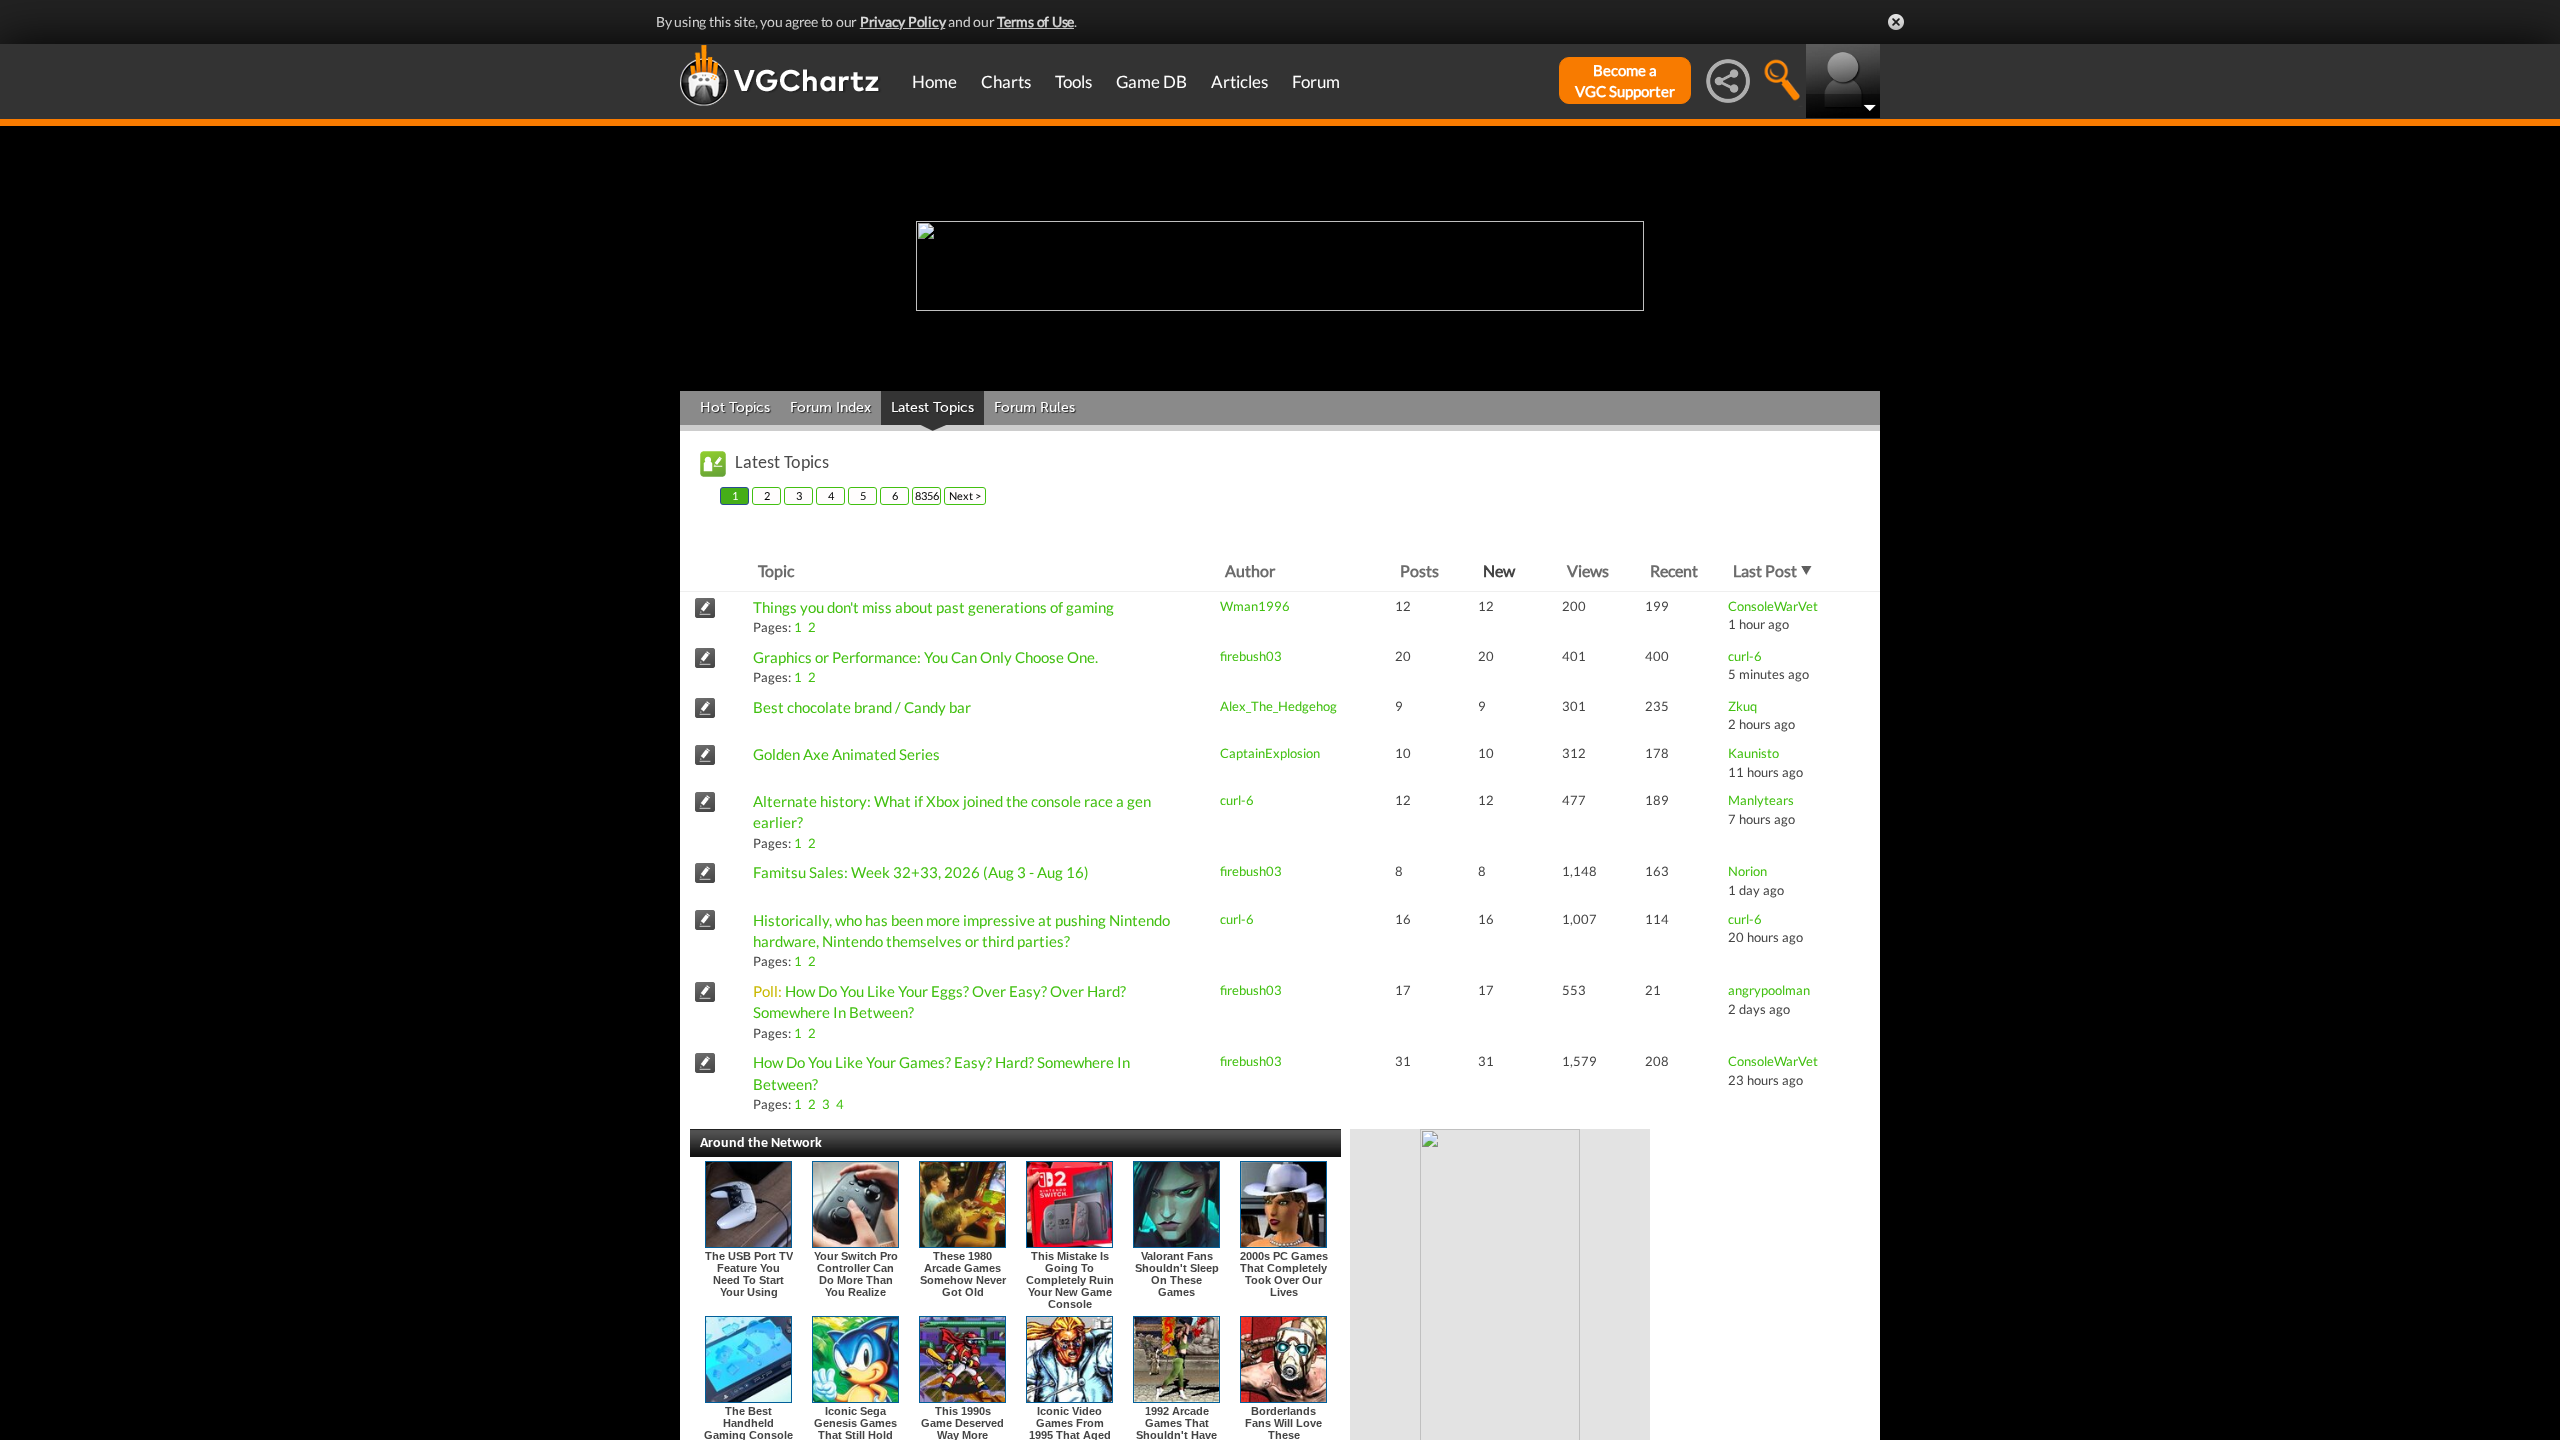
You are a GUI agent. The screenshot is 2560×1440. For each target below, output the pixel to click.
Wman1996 (1255, 606)
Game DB (1151, 81)
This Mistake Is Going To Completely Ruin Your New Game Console (1070, 1280)
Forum (1316, 81)
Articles (1239, 81)
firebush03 (1251, 656)
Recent (1674, 570)
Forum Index (830, 407)
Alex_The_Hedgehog (1278, 706)
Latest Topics (932, 407)
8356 (927, 495)
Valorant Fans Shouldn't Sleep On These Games (1177, 1274)
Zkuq (1742, 706)
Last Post (1765, 570)
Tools (1073, 81)
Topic (776, 570)
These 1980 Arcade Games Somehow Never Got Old (963, 1274)
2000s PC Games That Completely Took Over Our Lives (1284, 1274)
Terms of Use (1035, 21)
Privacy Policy (903, 21)
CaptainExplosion (1270, 753)
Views (1588, 570)
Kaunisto (1753, 753)
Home (934, 81)
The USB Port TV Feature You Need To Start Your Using (749, 1274)
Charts (1006, 81)
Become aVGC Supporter (1625, 80)
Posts (1419, 570)
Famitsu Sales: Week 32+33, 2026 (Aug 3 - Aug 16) (921, 872)
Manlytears (1761, 800)
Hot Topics (735, 407)
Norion (1747, 871)
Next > (965, 495)
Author (1250, 570)
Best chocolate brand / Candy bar (862, 707)
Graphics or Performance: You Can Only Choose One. (925, 657)
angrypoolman (1769, 990)
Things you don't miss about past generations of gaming (933, 607)
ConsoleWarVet (1773, 606)
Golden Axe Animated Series (846, 754)
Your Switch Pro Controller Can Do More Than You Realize (856, 1274)
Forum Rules (1034, 407)
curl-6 (1745, 656)
